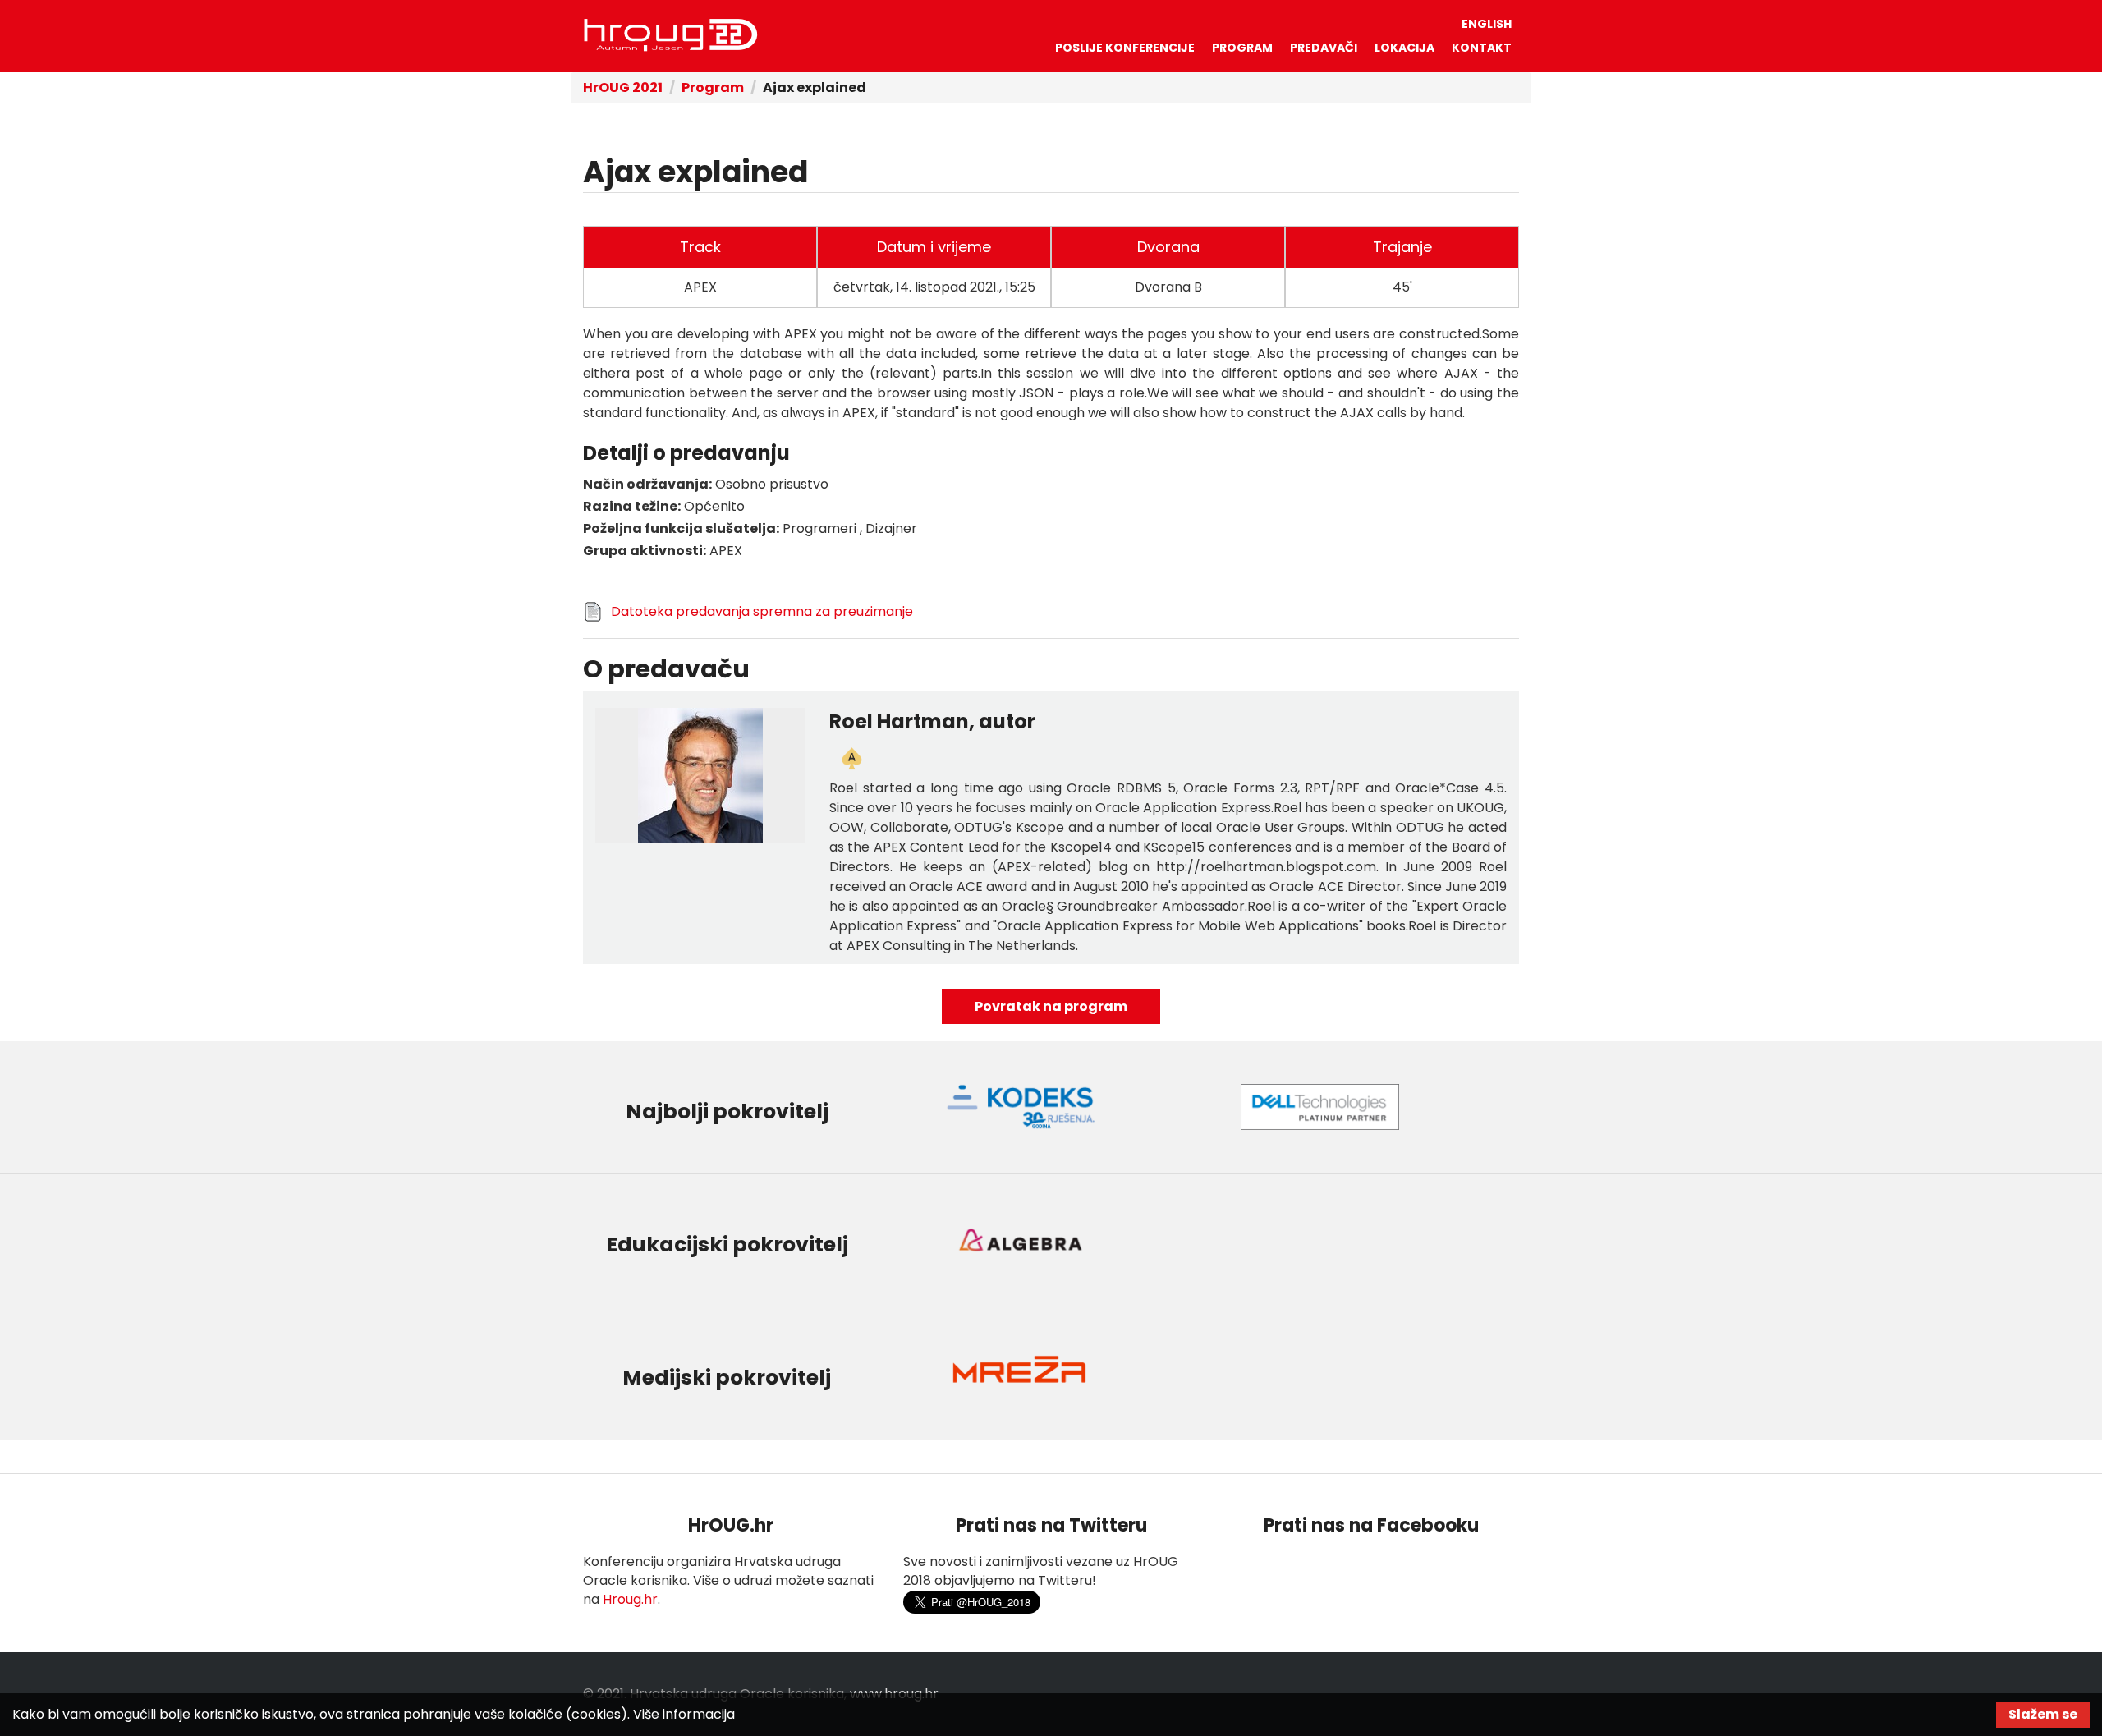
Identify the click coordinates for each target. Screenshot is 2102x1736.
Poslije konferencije (1125, 48)
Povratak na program (1051, 1006)
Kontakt (1482, 48)
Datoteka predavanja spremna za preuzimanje (762, 611)
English (1487, 24)
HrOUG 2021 (623, 87)
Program (1242, 48)
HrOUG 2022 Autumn (671, 35)
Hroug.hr (630, 1599)
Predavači (1324, 48)
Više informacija (684, 1714)
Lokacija (1404, 48)
